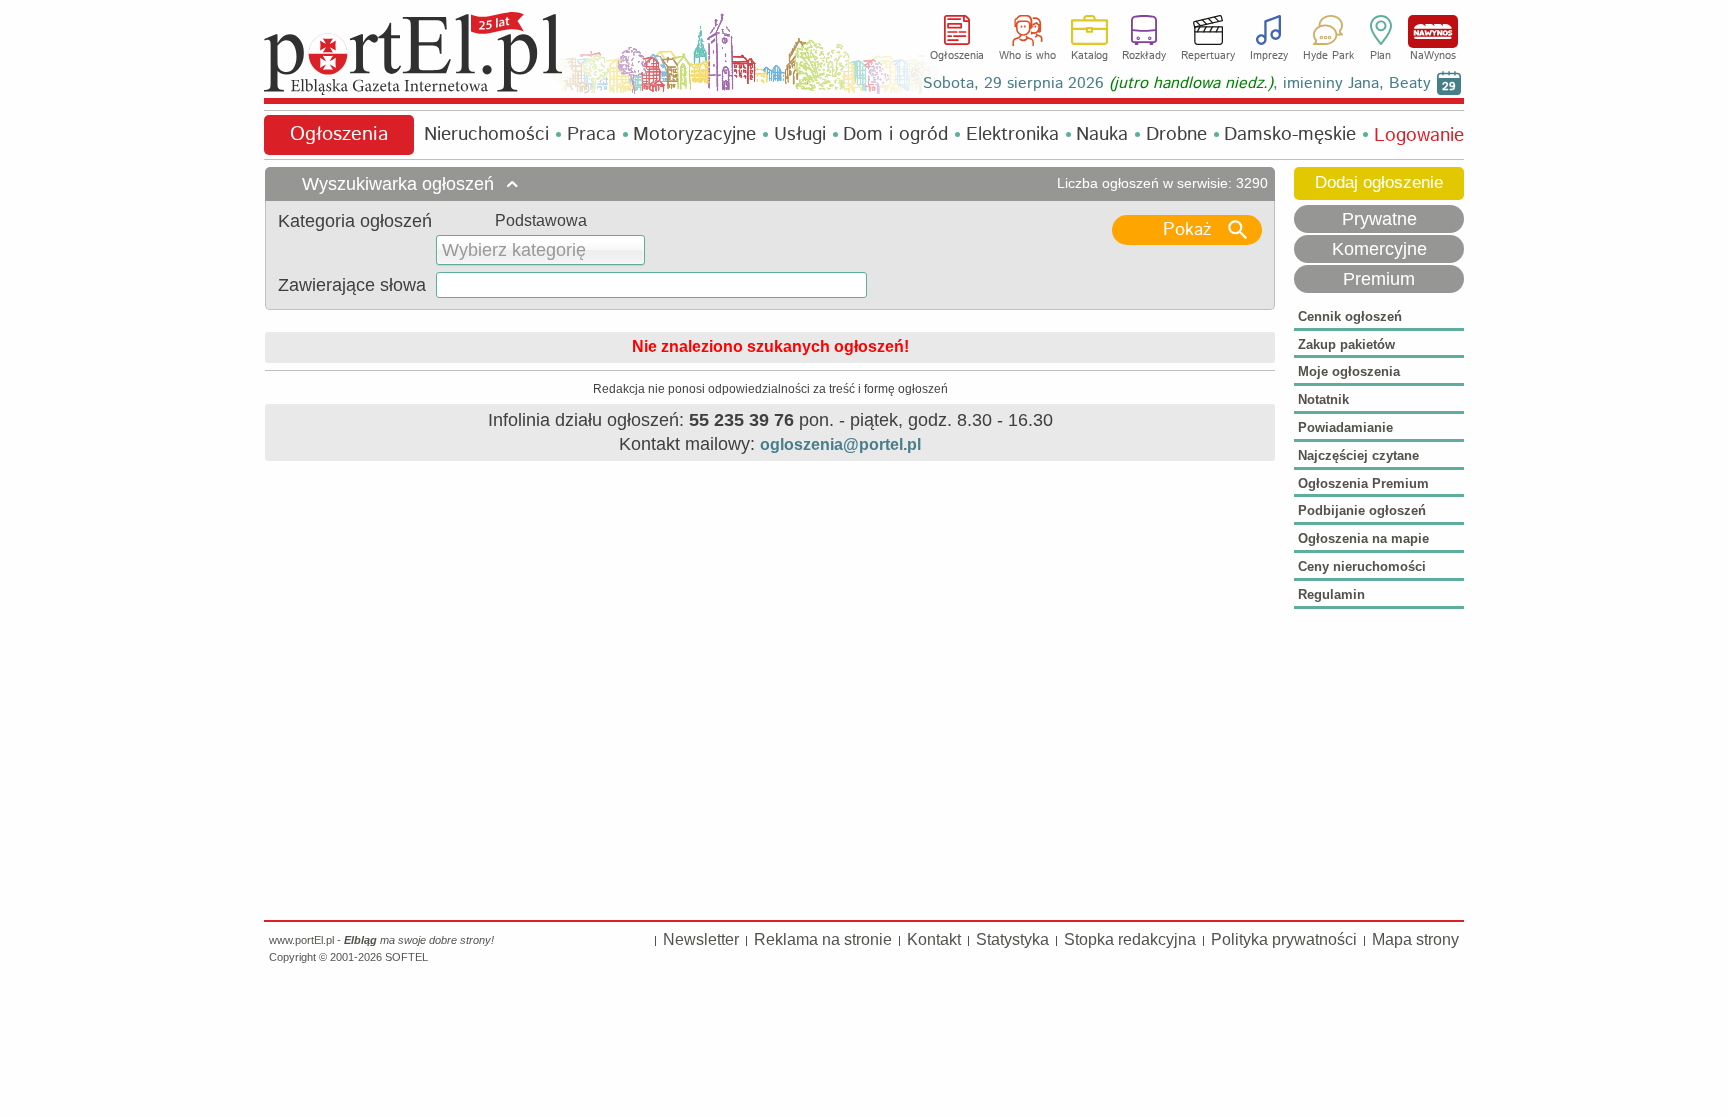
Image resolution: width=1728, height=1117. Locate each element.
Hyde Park (1328, 56)
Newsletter (701, 939)
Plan (1380, 56)
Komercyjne (1379, 249)
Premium (1379, 279)
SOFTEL (406, 957)
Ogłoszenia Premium (1363, 483)
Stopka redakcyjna (1130, 939)
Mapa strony (1415, 939)
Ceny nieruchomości (1362, 566)
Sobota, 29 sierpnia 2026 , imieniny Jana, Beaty (1177, 83)
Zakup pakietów (1346, 344)
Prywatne (1379, 219)
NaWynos (1433, 31)
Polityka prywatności (1284, 939)
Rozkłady (1144, 56)
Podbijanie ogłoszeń (1362, 510)
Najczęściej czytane (1358, 455)
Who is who (1027, 56)
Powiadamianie (1345, 427)
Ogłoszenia (957, 56)
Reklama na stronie (823, 939)
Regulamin (1331, 594)
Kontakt (934, 939)
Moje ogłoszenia (1349, 371)
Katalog (1089, 56)
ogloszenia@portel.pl (840, 444)
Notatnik (1323, 399)
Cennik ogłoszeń (1350, 316)
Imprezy (1269, 56)
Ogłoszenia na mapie (1363, 538)
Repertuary (1208, 56)
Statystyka (1012, 939)
